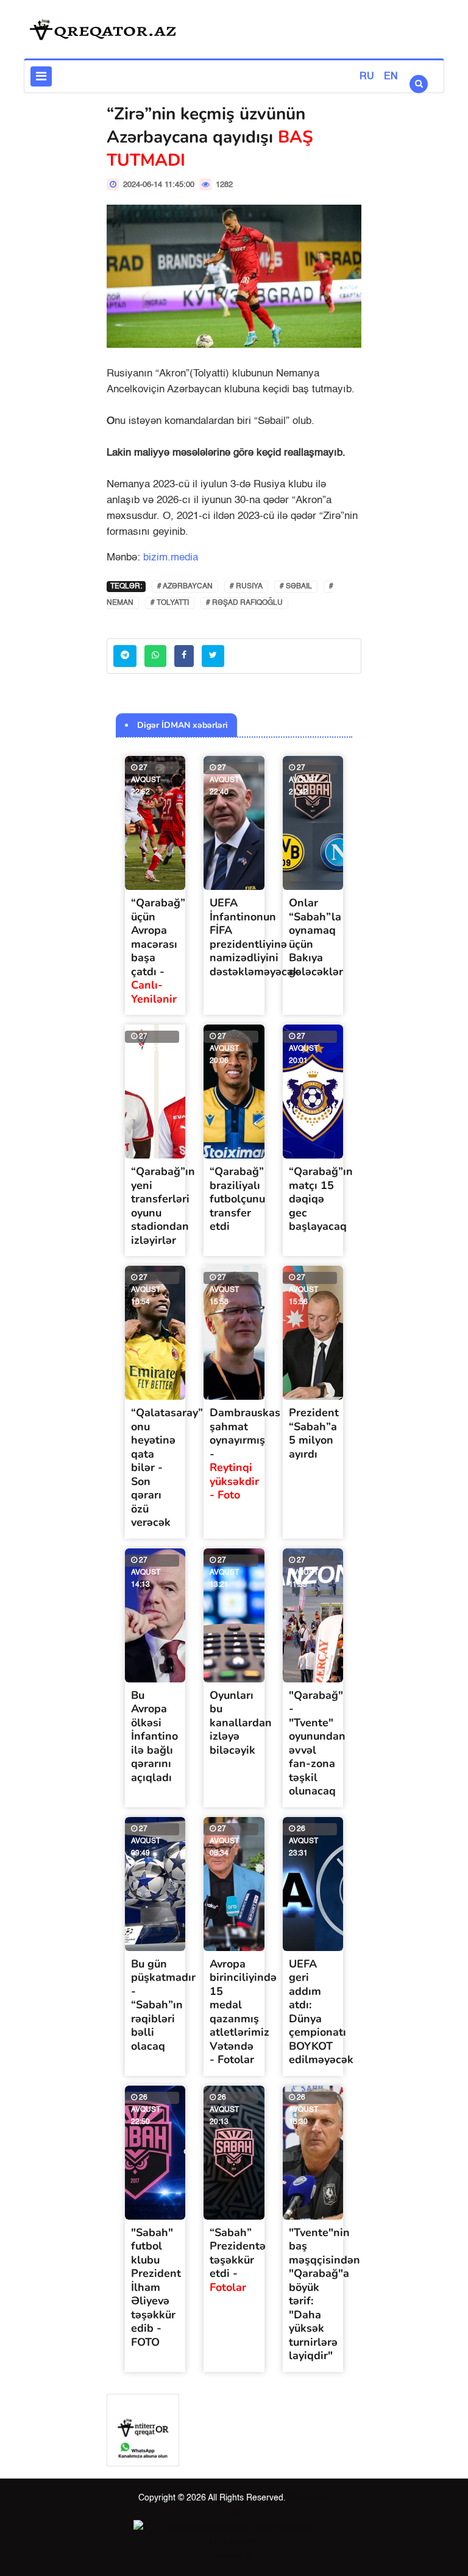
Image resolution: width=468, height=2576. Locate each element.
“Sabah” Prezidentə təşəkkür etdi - (238, 2260)
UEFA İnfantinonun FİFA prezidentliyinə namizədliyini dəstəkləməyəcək (254, 937)
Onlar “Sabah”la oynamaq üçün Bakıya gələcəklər (316, 937)
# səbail (296, 587)
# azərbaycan (185, 587)
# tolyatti (170, 603)
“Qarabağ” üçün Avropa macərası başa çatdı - (158, 951)
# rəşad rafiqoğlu (244, 603)
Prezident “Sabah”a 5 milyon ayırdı (314, 1433)
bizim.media (171, 558)
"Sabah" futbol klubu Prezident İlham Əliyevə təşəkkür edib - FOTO (156, 2287)
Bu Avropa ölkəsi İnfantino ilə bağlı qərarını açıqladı (154, 1736)
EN (391, 77)
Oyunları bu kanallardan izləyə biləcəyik (241, 1723)
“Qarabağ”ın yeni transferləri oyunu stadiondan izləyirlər (163, 1206)
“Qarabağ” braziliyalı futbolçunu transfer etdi (237, 1199)
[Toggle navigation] (41, 76)
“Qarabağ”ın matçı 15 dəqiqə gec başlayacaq (321, 1199)
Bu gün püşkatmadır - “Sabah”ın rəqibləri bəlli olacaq (163, 2005)
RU (367, 77)
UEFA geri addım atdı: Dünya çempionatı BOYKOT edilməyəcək (321, 2012)
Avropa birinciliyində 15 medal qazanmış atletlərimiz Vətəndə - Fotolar (243, 2012)
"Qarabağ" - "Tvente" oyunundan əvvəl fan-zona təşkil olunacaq (317, 1743)
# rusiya (246, 587)
